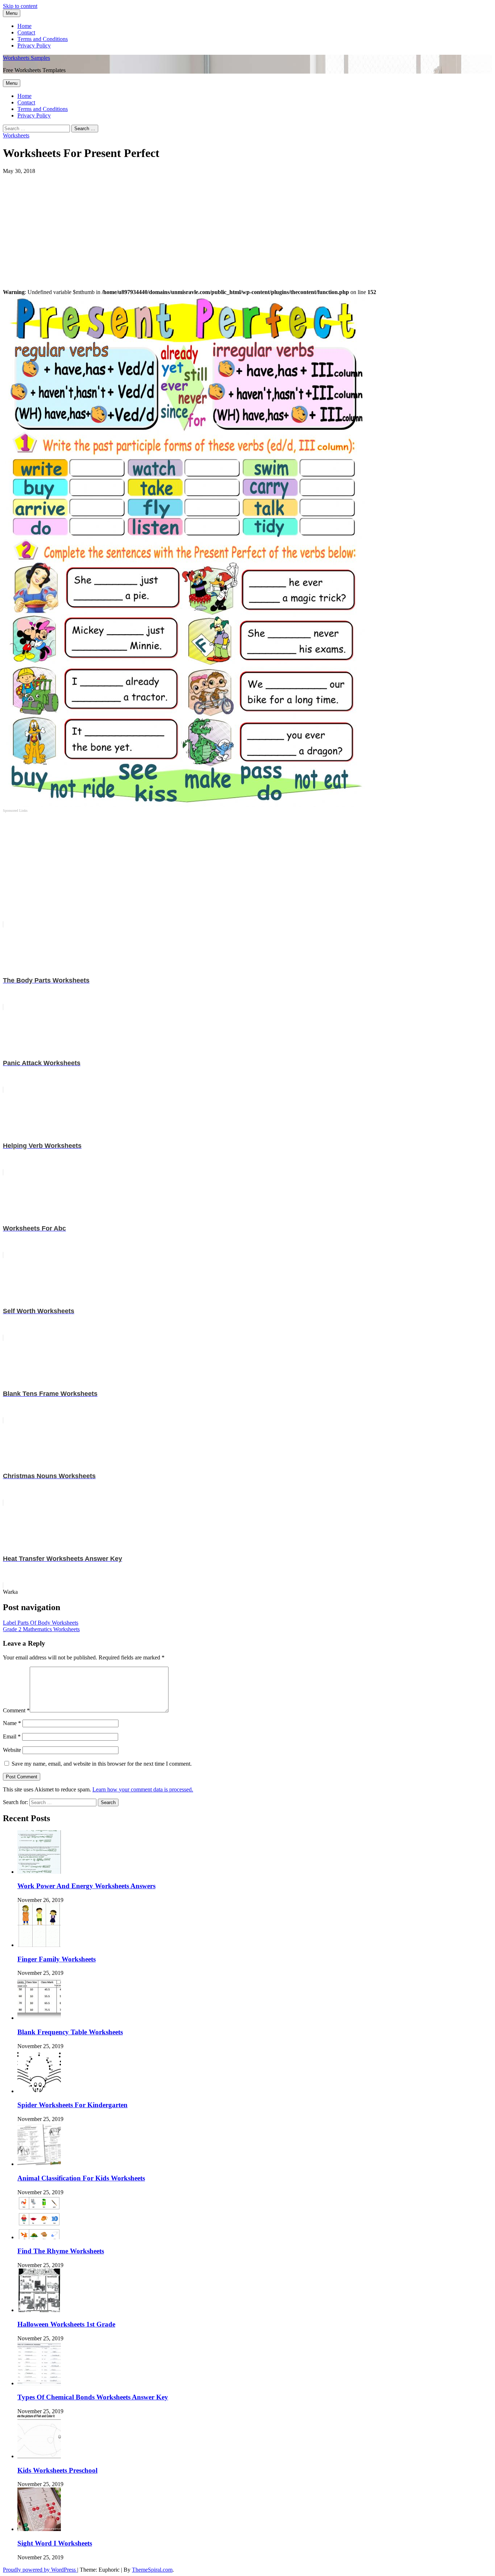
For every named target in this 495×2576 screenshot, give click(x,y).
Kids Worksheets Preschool (57, 2470)
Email (12, 1736)
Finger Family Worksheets (57, 1959)
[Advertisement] (220, 225)
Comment (16, 1710)
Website (12, 1750)
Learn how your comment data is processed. (143, 1789)
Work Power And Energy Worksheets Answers (86, 1886)
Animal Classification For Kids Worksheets (81, 2178)
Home (24, 26)
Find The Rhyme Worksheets (61, 2251)
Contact (26, 32)
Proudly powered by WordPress (40, 2570)
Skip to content (20, 6)
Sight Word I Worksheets (55, 2543)
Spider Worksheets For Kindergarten (72, 2105)
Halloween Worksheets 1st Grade (66, 2324)
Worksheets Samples (26, 58)
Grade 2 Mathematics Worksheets (41, 1629)
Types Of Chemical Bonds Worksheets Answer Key (93, 2397)
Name (12, 1723)
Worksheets (16, 135)
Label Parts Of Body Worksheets (41, 1623)
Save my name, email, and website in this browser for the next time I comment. (102, 1764)
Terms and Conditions (43, 39)
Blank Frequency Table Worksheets (70, 2032)
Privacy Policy (34, 46)
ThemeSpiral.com (152, 2570)
